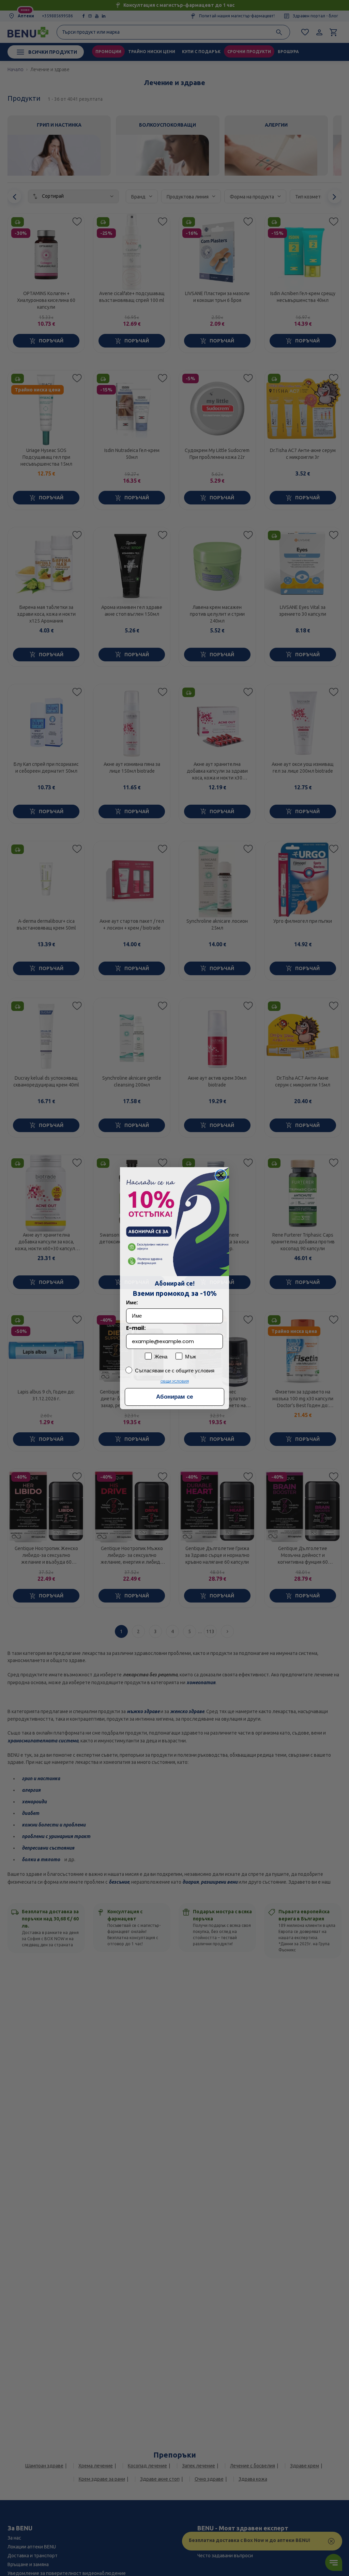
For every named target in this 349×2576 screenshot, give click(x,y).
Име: (132, 1302)
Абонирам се (174, 1397)
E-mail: (136, 1328)
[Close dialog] (221, 1175)
